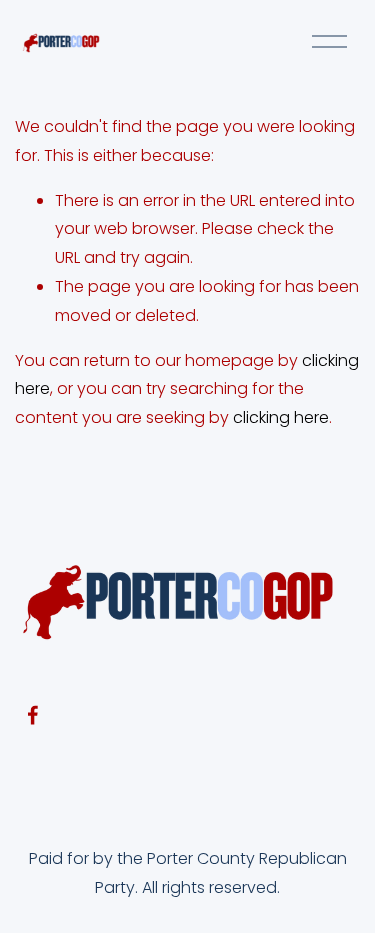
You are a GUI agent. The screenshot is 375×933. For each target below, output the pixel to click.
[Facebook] (33, 715)
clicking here (281, 417)
